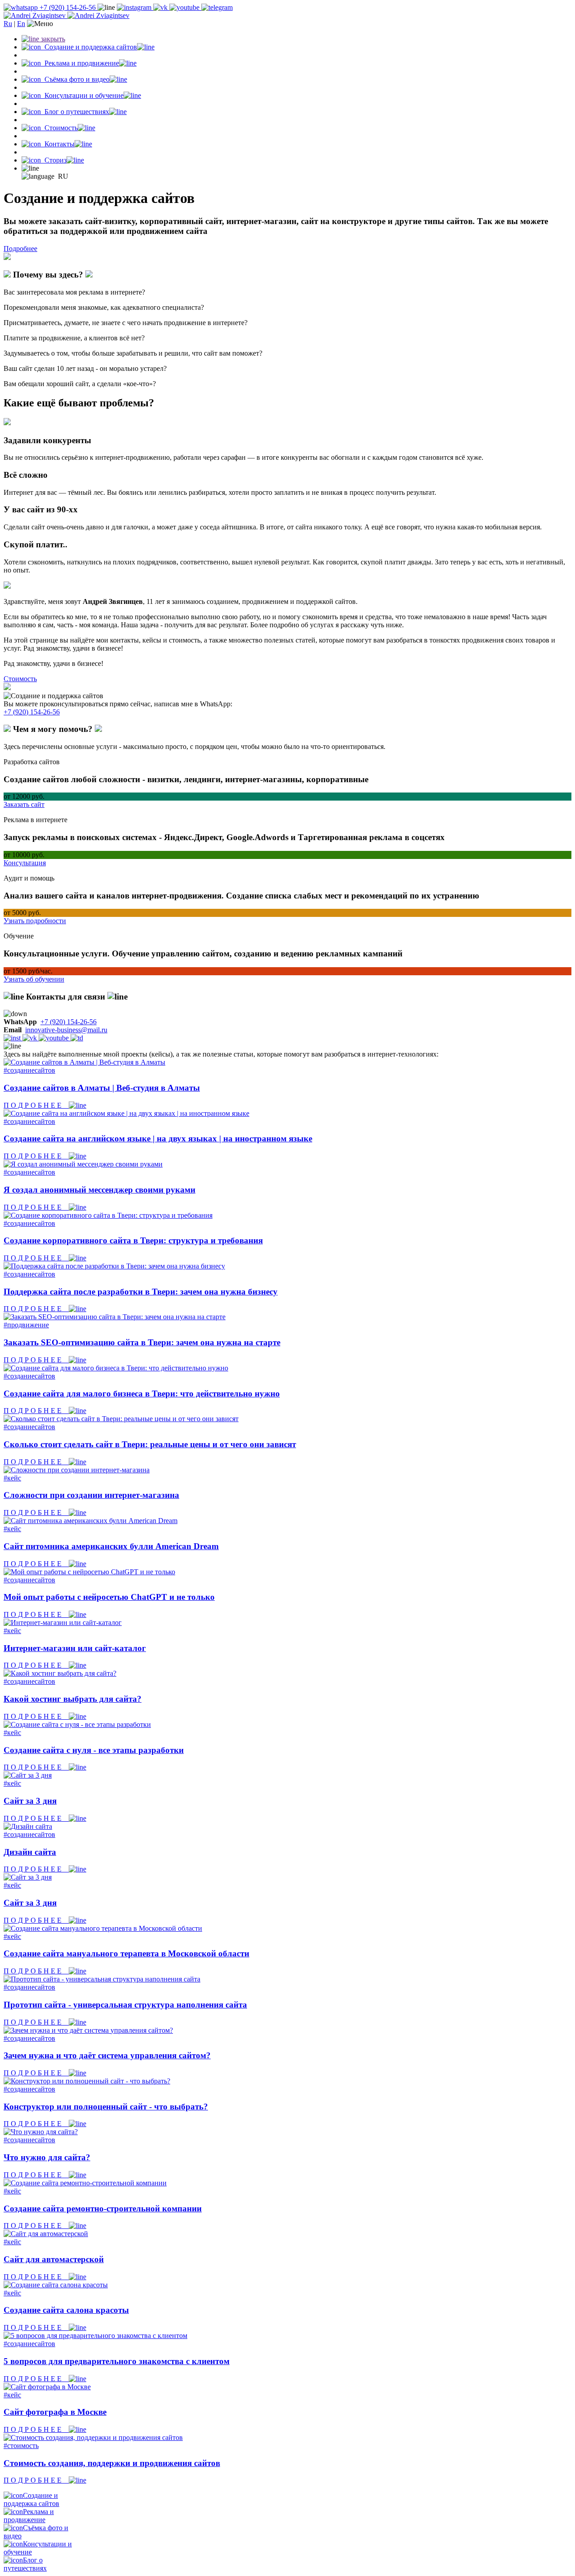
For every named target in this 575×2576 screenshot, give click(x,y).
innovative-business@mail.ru (66, 1030)
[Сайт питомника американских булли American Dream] (91, 1521)
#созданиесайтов (29, 1070)
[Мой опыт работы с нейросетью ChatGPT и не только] (89, 1572)
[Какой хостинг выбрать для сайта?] (60, 1673)
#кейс (12, 1478)
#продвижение (26, 1325)
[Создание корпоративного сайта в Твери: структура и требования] (108, 1215)
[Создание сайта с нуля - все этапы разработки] (77, 1724)
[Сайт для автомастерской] (46, 2234)
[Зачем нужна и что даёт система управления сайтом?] (88, 2030)
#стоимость (21, 2446)
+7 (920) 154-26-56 (68, 7)
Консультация (25, 863)
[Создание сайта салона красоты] (56, 2285)
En (21, 24)
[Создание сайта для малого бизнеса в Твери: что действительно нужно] (116, 1368)
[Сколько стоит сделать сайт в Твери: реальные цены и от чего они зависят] (121, 1419)
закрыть (52, 39)
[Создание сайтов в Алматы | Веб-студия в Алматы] (84, 1062)
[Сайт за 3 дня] (28, 1775)
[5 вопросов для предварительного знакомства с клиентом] (95, 2336)
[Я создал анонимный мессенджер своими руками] (83, 1164)
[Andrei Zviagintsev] (66, 15)
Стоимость (20, 679)
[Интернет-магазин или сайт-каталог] (63, 1623)
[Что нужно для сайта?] (41, 2132)
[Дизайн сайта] (28, 1826)
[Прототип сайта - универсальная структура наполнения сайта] (102, 1979)
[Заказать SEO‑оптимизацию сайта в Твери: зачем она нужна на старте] (115, 1317)
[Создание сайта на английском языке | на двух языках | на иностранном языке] (126, 1113)
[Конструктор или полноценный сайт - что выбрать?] (87, 2081)
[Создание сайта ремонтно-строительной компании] (85, 2183)
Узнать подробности (35, 921)
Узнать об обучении (34, 979)
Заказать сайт (24, 804)
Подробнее (20, 249)
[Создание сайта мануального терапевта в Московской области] (103, 1928)
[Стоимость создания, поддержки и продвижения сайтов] (93, 2437)
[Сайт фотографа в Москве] (47, 2387)
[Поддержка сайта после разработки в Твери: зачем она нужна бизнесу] (114, 1266)
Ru (8, 24)
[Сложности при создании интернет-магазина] (77, 1470)
